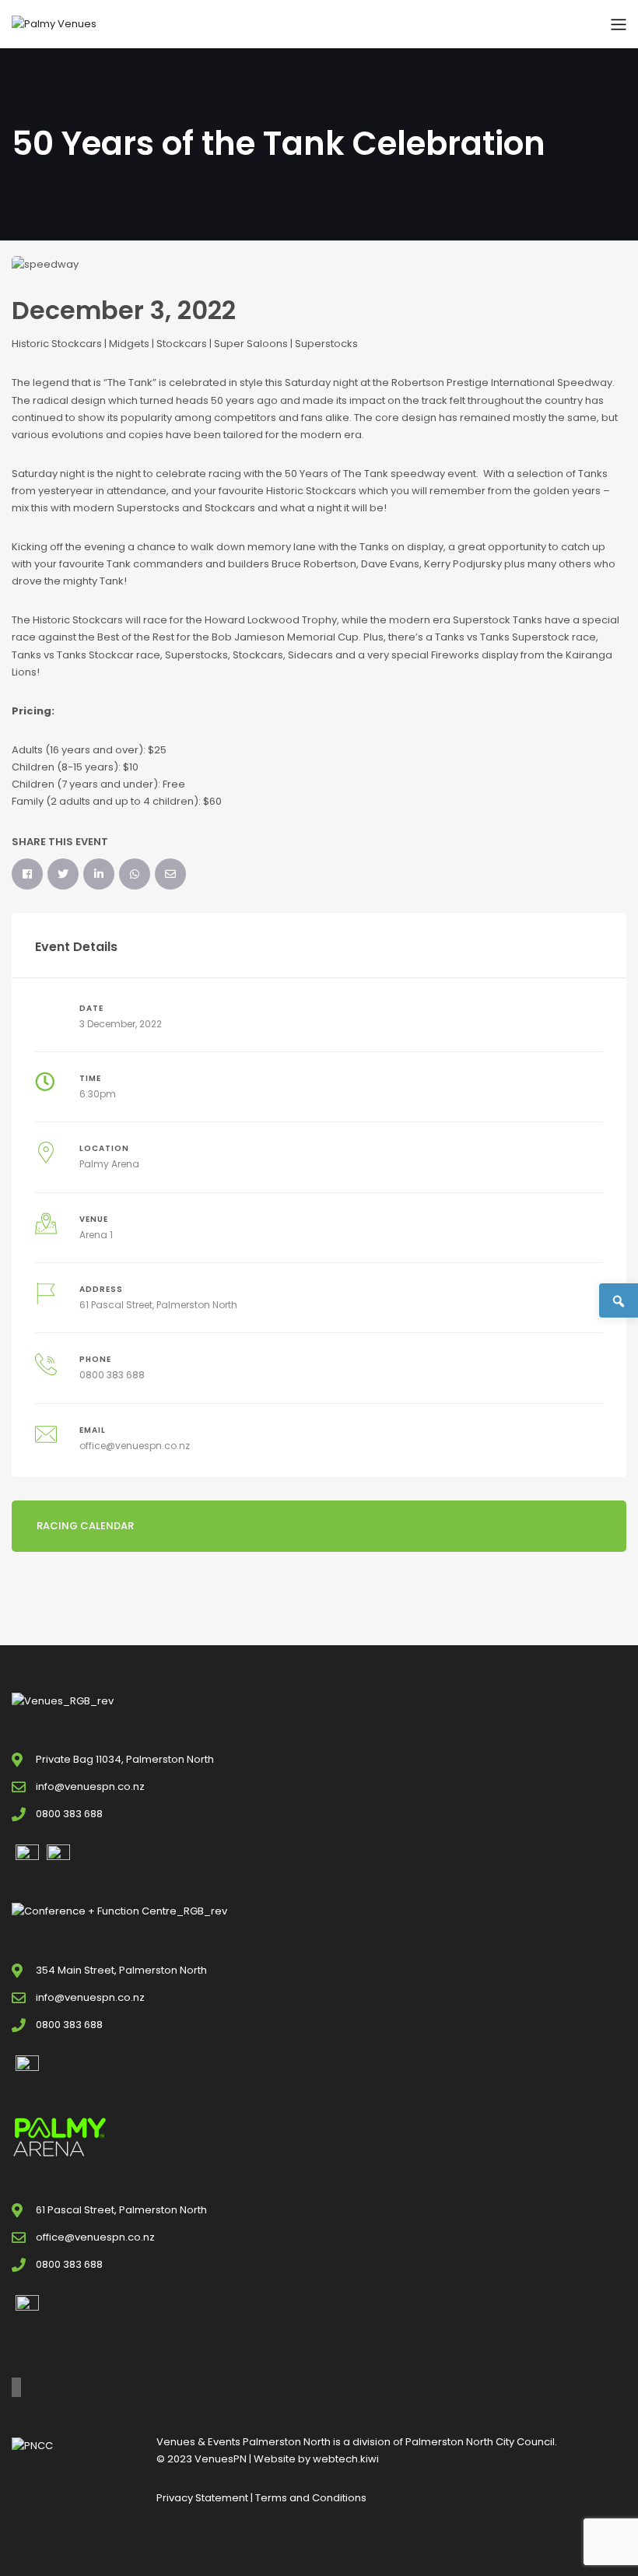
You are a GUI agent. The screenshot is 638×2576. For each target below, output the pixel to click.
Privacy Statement (202, 2498)
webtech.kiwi (346, 2459)
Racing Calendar (85, 1526)
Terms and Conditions (311, 2498)
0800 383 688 (112, 1375)
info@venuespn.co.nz (90, 1786)
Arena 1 (96, 1235)
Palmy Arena (109, 1164)
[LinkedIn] (99, 874)
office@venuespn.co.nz (135, 1446)
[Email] (170, 874)
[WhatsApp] (135, 874)
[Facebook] (27, 874)
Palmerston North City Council (480, 2442)
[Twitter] (63, 874)
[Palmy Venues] (54, 24)
